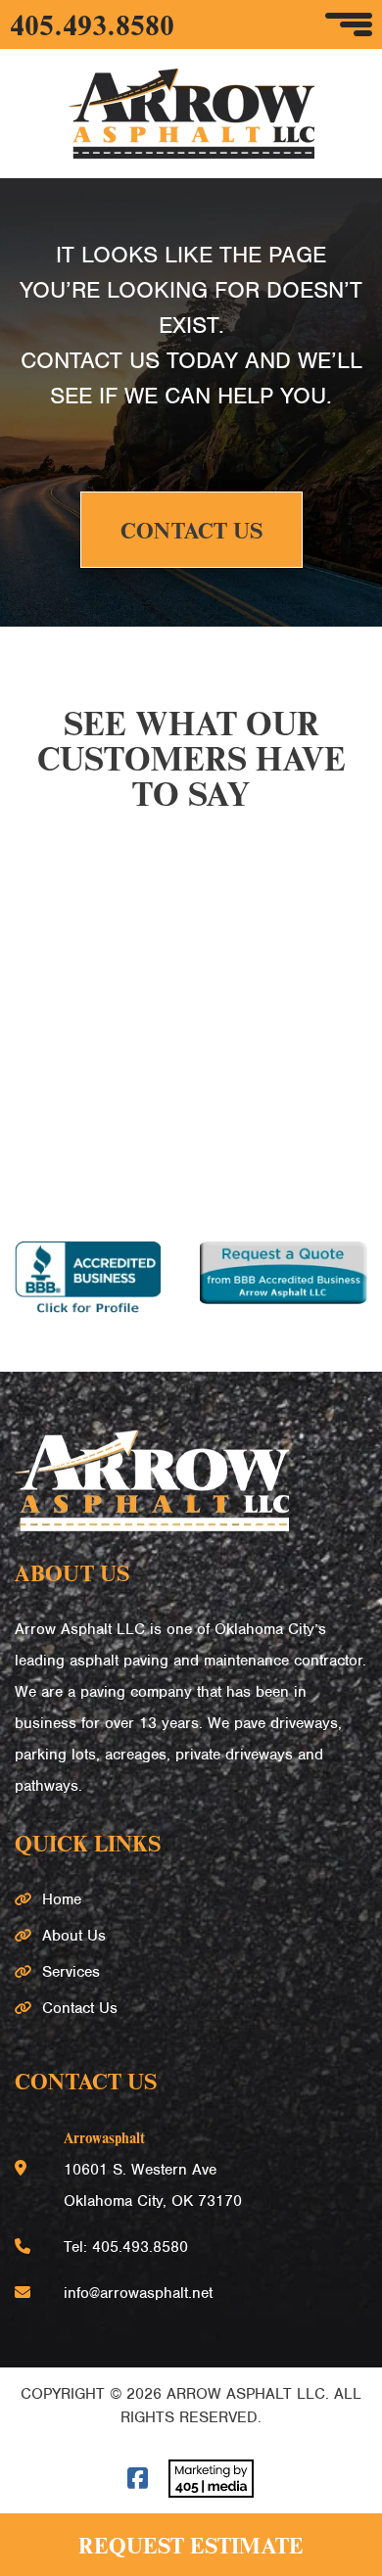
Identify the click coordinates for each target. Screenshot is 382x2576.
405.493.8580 (92, 24)
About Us (74, 1936)
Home (62, 1899)
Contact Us (191, 530)
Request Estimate (191, 2545)
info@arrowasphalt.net (138, 2293)
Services (71, 1972)
